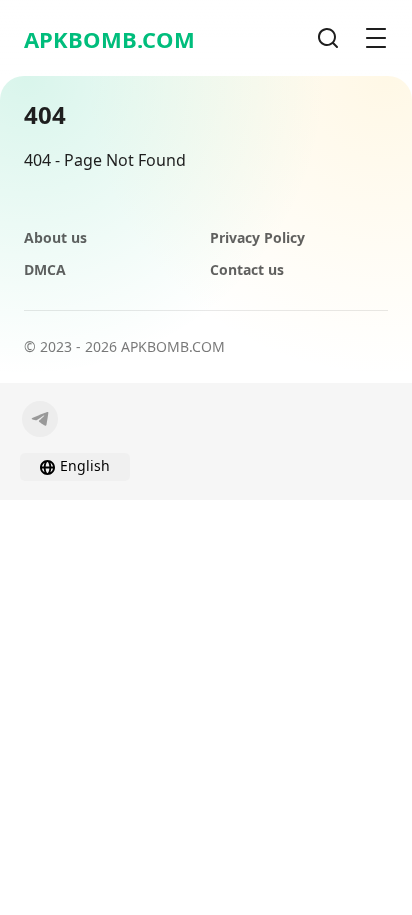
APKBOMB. (109, 39)
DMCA (45, 269)
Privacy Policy (257, 237)
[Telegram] (40, 419)
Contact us (247, 269)
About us (55, 237)
